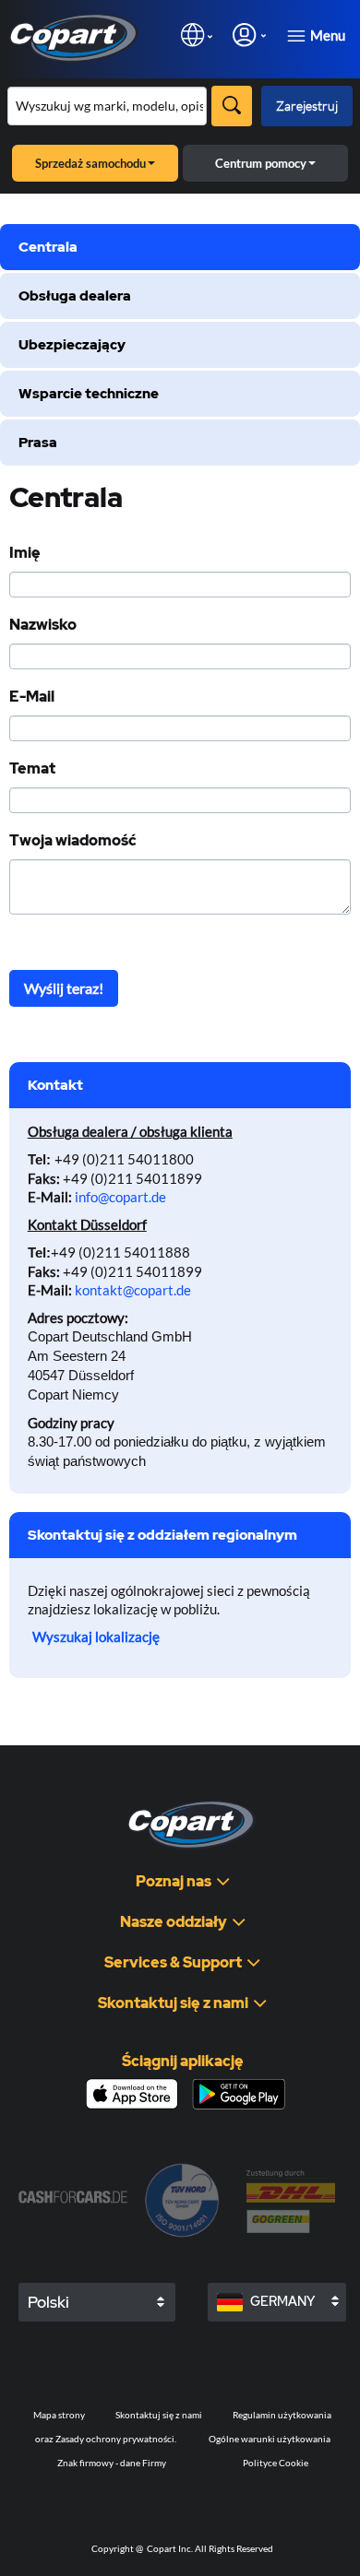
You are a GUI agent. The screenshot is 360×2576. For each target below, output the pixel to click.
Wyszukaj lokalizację (96, 1637)
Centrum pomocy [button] (261, 163)
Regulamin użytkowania (282, 2415)
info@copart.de (120, 1197)
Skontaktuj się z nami (159, 2415)
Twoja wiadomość (73, 841)
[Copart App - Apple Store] (132, 2094)
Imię (25, 553)
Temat (32, 769)
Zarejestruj (307, 106)
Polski (48, 2302)
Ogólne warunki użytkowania (270, 2439)
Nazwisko (43, 625)
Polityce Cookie (276, 2463)
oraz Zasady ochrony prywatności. (106, 2439)
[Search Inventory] (232, 106)
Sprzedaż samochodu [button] (90, 163)
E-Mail (32, 697)
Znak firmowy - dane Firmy (112, 2463)
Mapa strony (59, 2415)
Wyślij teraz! (64, 988)
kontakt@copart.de (133, 1290)
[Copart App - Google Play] (239, 2094)
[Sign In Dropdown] (249, 35)
